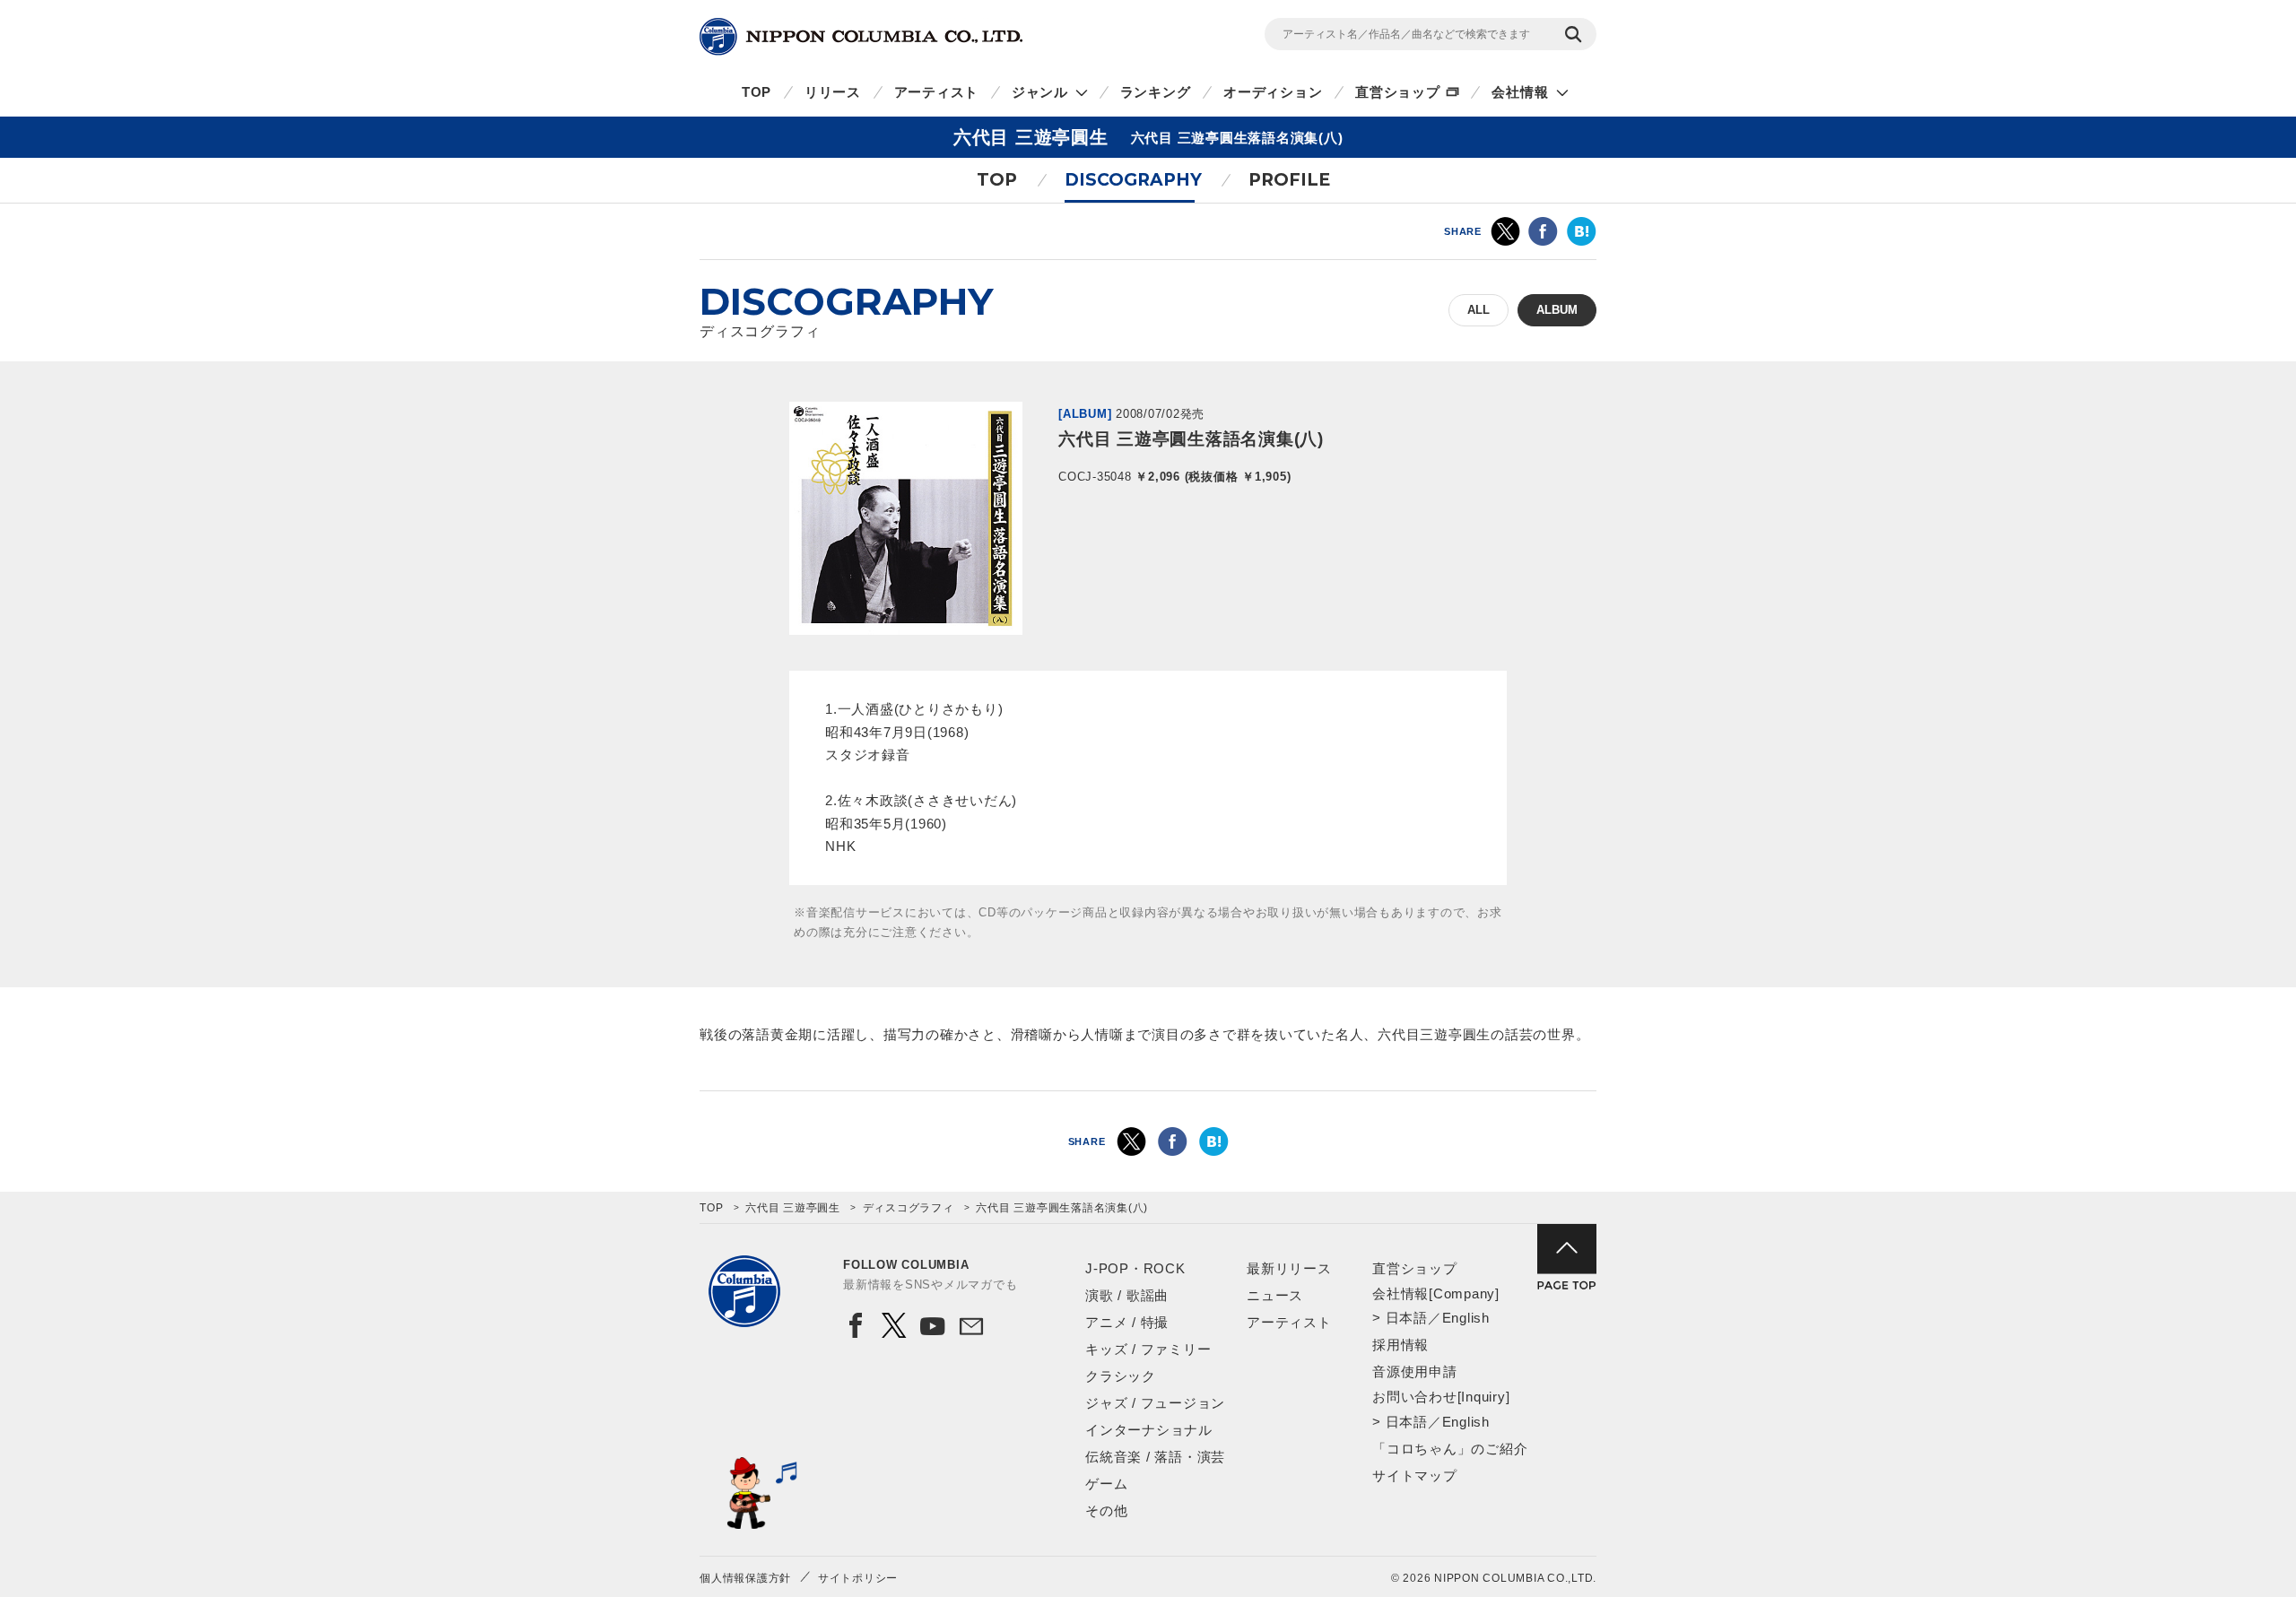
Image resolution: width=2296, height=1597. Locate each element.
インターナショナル (1149, 1430)
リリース (833, 92)
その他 (1106, 1510)
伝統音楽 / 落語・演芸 (1155, 1457)
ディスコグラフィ (909, 1208)
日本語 (1407, 1318)
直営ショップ (1398, 92)
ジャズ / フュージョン (1155, 1403)
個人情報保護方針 (745, 1578)
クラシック (1121, 1376)
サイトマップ (1415, 1475)
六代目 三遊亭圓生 (793, 1208)
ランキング (1156, 92)
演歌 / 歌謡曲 (1127, 1295)
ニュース (1275, 1295)
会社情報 (1520, 92)
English (1466, 1318)
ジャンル (1040, 92)
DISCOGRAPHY (1133, 180)
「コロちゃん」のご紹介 (1450, 1449)
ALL (1478, 310)
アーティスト (937, 92)
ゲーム (1106, 1484)
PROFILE (1289, 180)
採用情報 (1400, 1345)
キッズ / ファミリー (1148, 1349)
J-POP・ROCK (1135, 1268)
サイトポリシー (858, 1578)
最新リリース (1289, 1268)
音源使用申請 (1415, 1371)
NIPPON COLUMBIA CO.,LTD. (861, 37)
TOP (757, 92)
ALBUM (1557, 310)
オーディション (1273, 92)
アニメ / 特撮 (1127, 1322)
